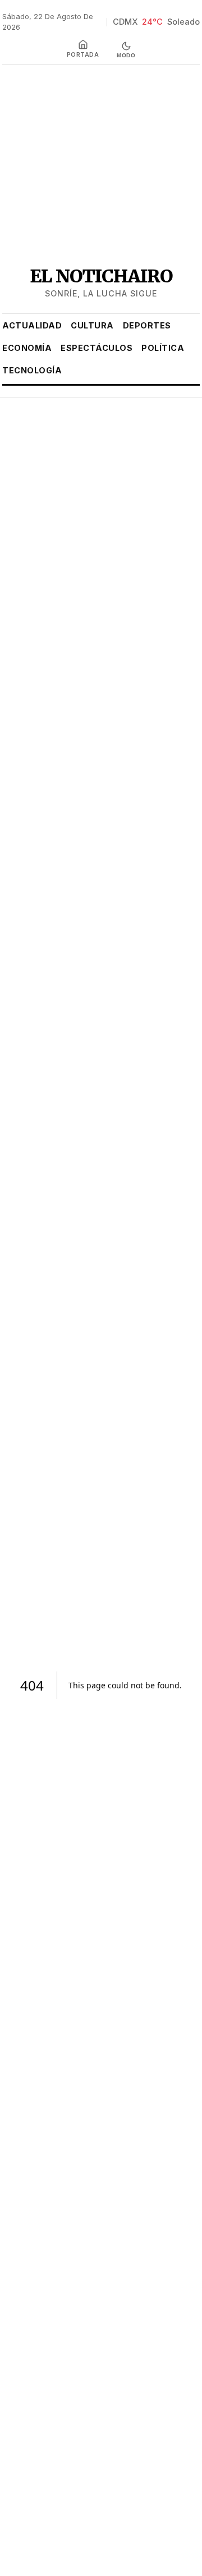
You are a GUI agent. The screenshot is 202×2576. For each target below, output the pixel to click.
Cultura (92, 325)
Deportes (147, 325)
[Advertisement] (101, 164)
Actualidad (32, 325)
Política (163, 348)
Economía (27, 348)
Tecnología (32, 370)
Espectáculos (97, 348)
